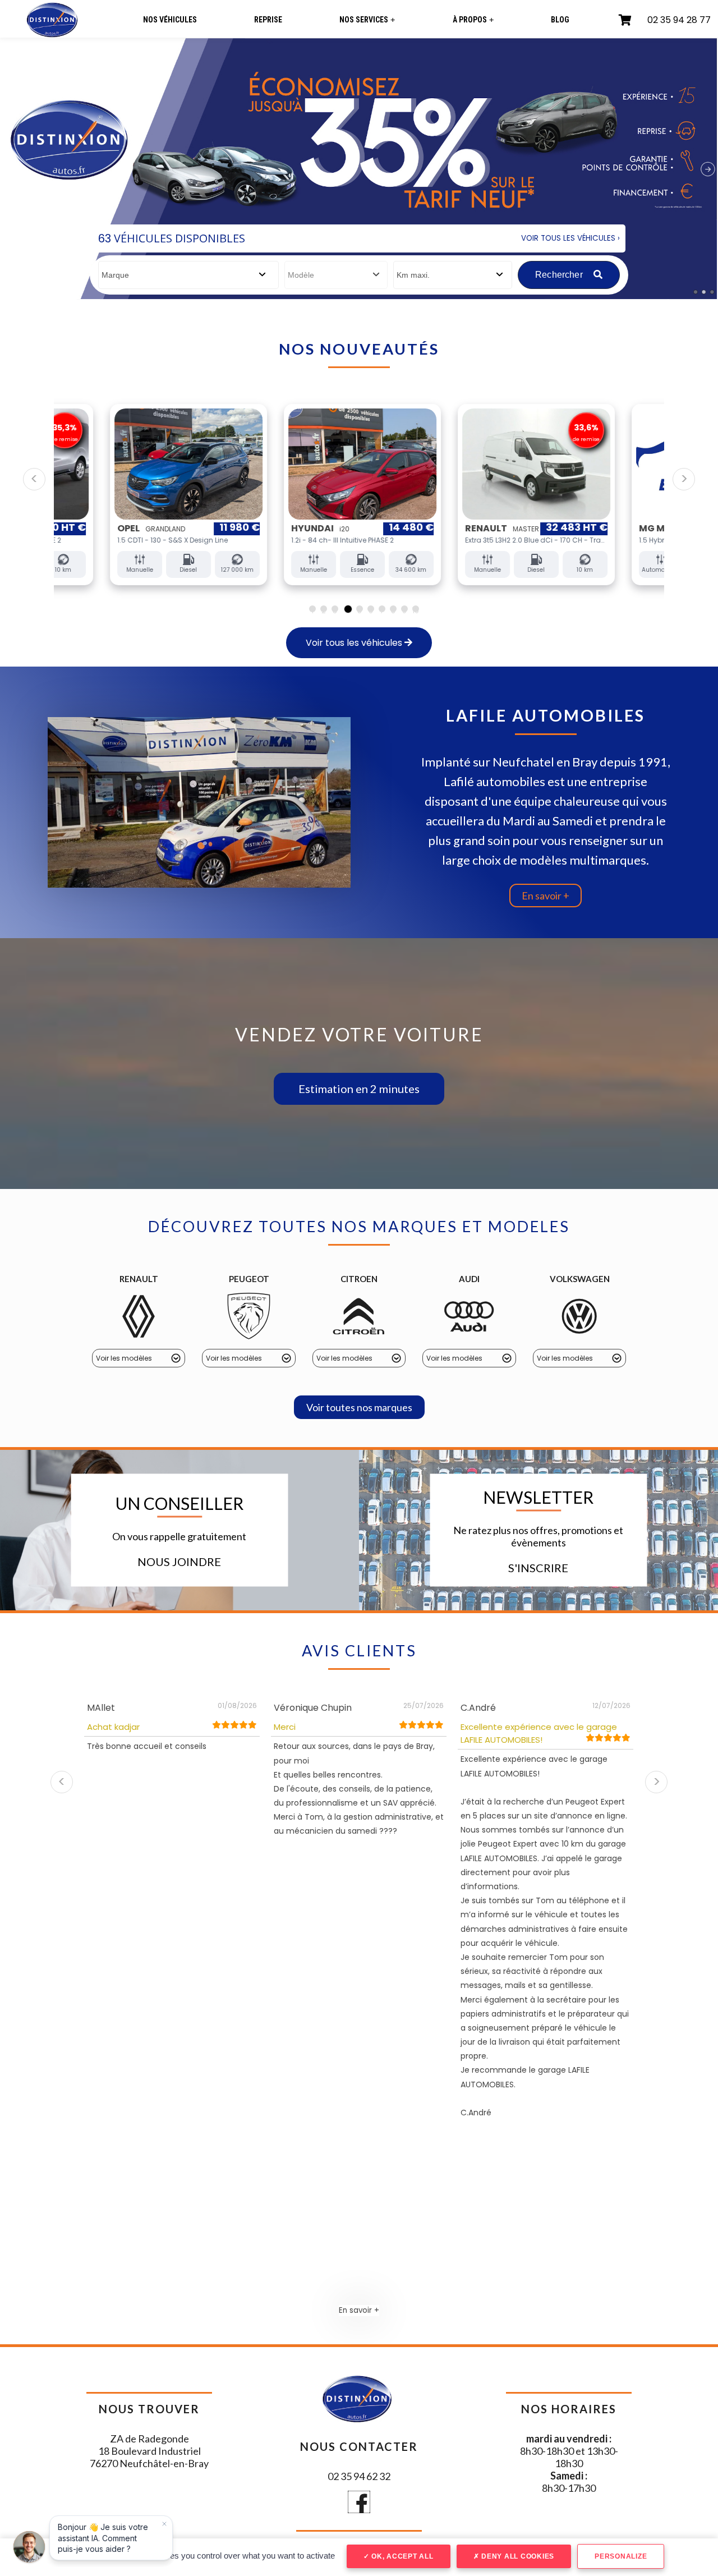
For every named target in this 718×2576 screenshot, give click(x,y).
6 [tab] (371, 609)
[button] (359, 1089)
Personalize (621, 2556)
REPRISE (268, 20)
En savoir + (546, 896)
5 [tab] (360, 609)
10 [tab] (416, 609)
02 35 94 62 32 (359, 2476)
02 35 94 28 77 (679, 20)
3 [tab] (335, 609)
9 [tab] (404, 609)
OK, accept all (401, 2556)
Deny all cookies (517, 2556)
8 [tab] (393, 609)
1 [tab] (312, 609)
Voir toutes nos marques (359, 1407)
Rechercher (560, 275)
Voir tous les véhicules (355, 643)
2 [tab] (324, 609)
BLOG (560, 20)
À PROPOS (473, 20)
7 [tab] (382, 609)
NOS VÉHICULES (170, 20)
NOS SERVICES (367, 20)
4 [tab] (348, 609)
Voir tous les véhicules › (570, 238)
